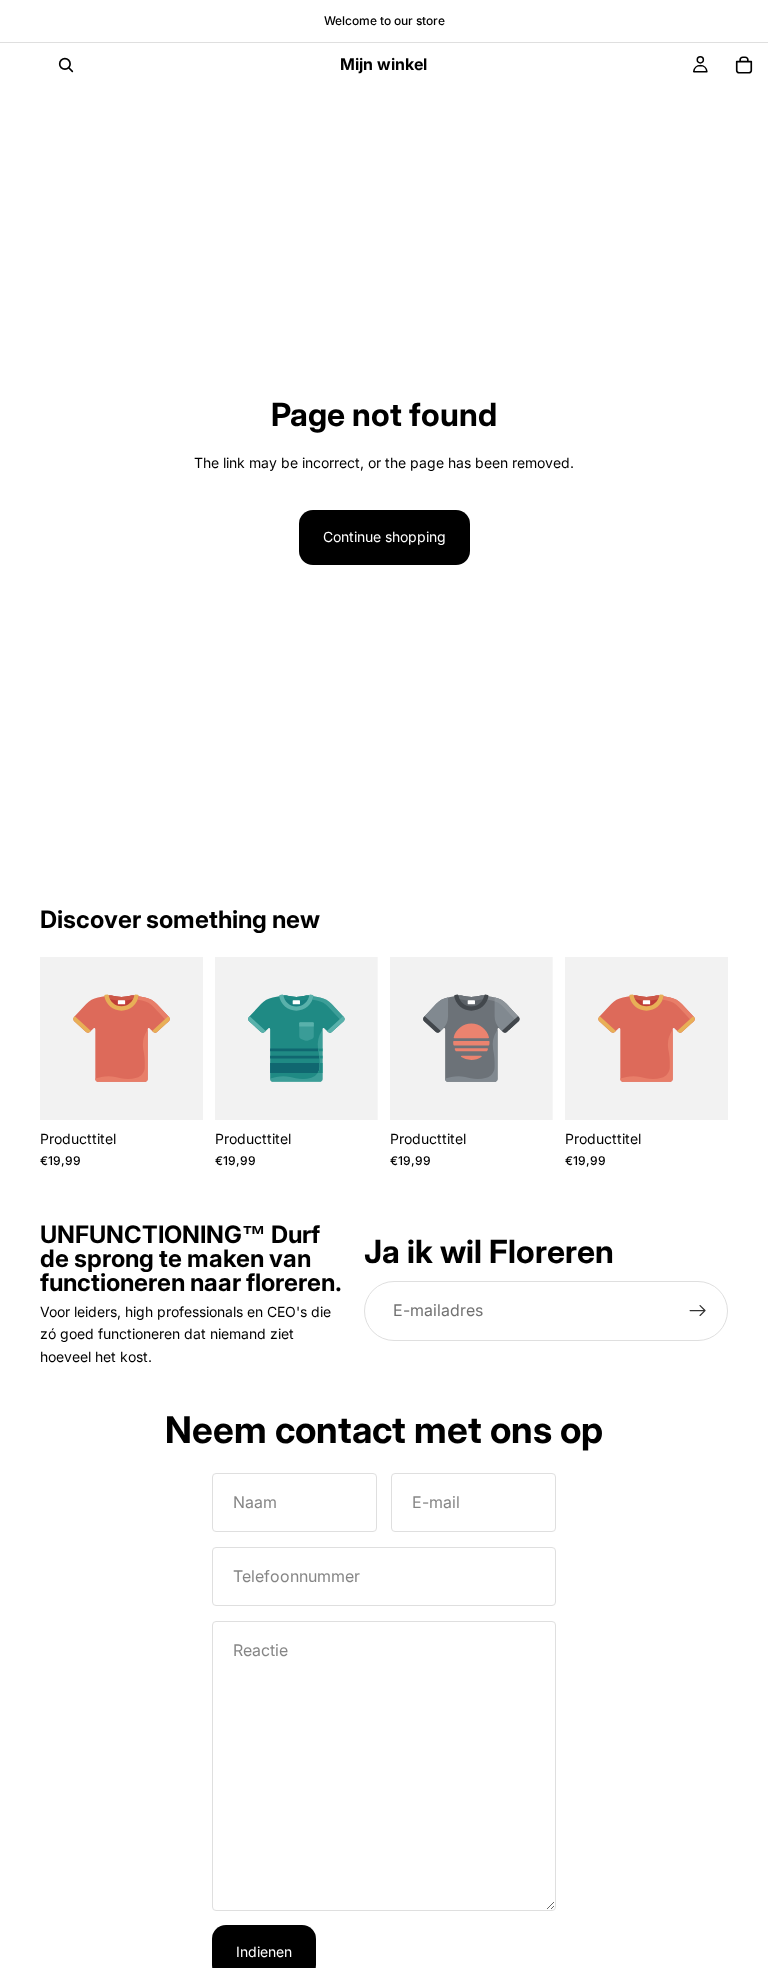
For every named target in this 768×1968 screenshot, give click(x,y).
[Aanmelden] (698, 1311)
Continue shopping (384, 536)
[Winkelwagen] (744, 65)
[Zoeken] (66, 65)
